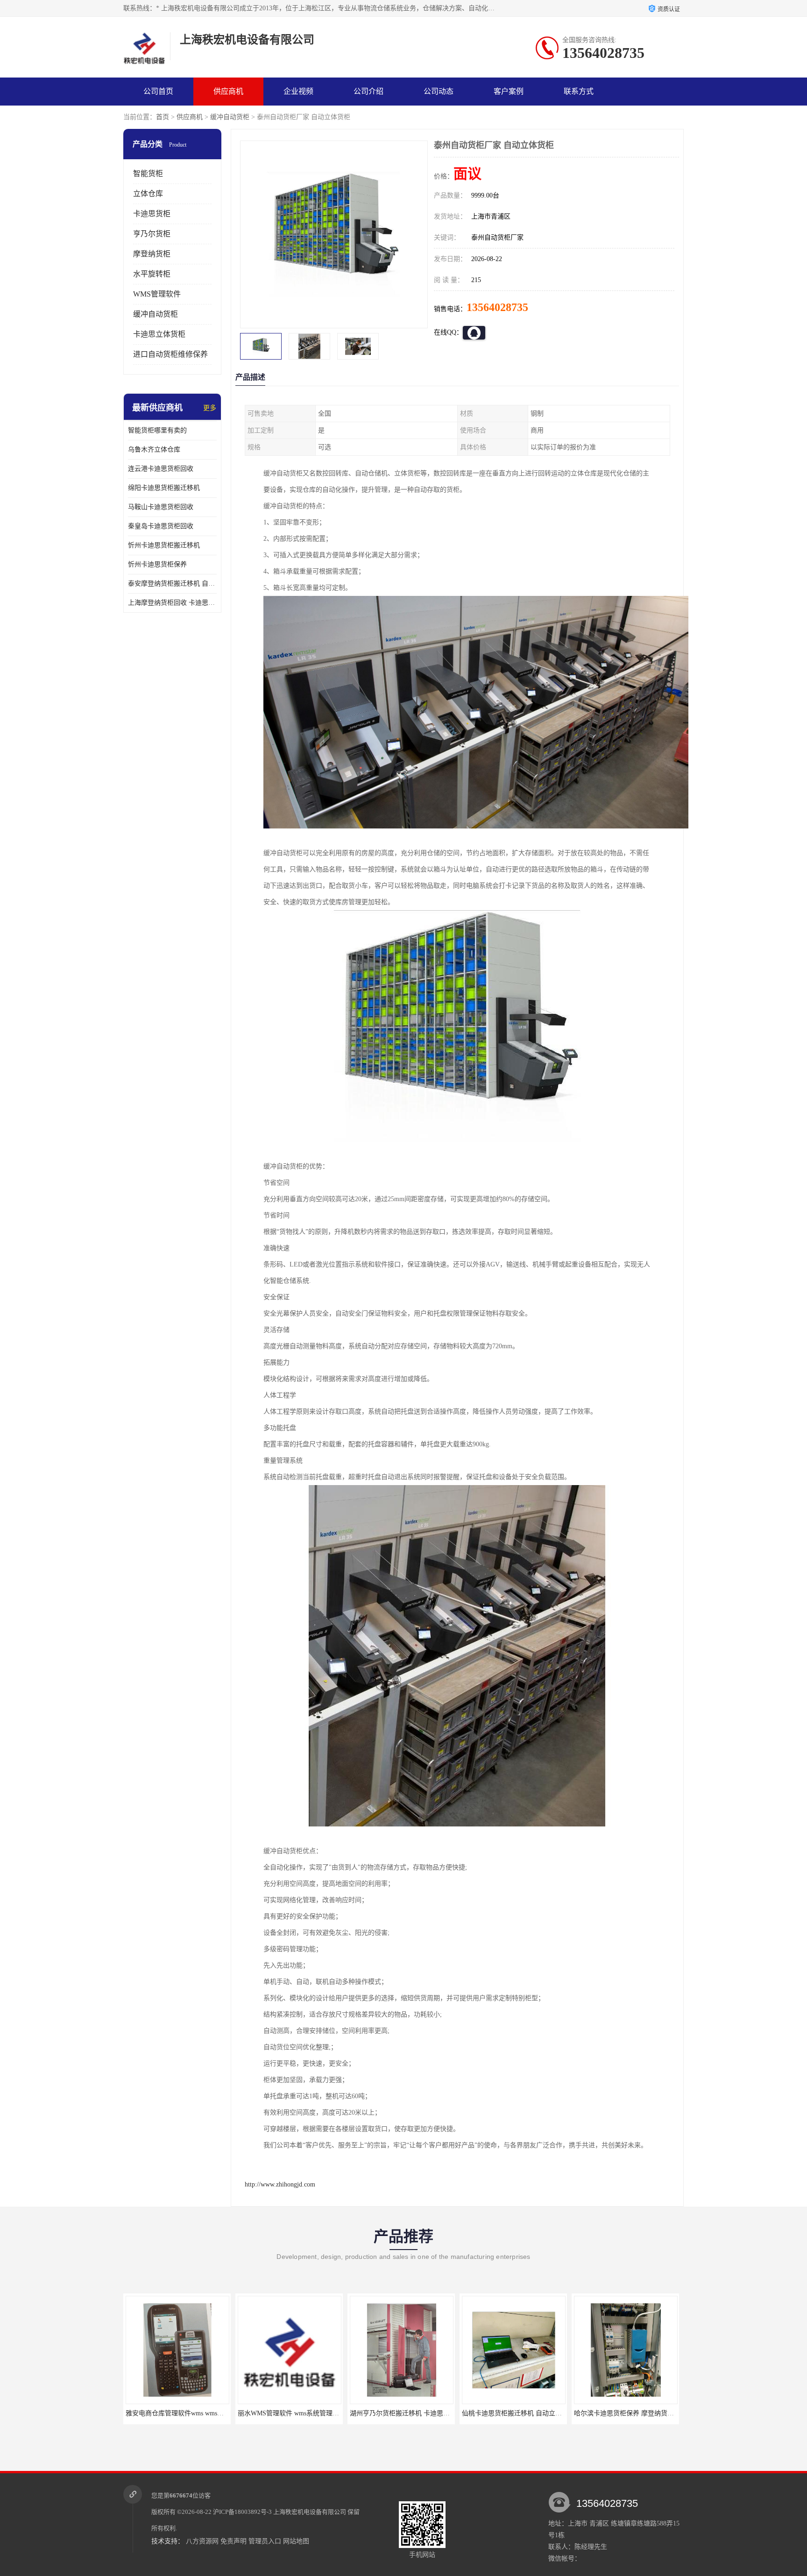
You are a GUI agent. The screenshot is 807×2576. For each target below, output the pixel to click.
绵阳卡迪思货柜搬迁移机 (164, 488)
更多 (210, 408)
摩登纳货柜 (152, 254)
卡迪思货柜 (152, 214)
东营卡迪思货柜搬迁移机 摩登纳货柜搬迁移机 (640, 2413)
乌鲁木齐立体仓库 (154, 449)
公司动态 (439, 91)
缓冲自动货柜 (230, 117)
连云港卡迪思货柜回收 (161, 469)
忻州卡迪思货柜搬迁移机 (164, 545)
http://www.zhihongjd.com (280, 2184)
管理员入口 (265, 2541)
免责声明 (234, 2541)
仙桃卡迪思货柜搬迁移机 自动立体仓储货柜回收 (419, 2413)
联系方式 (579, 91)
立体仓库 (148, 194)
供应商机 (228, 91)
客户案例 (509, 91)
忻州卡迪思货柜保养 (157, 564)
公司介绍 (368, 91)
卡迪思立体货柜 (159, 334)
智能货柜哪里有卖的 (157, 430)
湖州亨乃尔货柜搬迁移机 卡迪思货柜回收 (297, 2413)
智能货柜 (148, 173)
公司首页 (158, 91)
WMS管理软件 (157, 294)
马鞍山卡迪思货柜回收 (161, 507)
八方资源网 (202, 2541)
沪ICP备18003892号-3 (242, 2512)
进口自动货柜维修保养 (170, 354)
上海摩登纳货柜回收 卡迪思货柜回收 (172, 603)
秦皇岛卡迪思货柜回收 (161, 526)
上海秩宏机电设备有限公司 (310, 2512)
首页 (163, 117)
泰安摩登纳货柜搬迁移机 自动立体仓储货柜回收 (172, 584)
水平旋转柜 (152, 274)
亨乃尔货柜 (152, 234)
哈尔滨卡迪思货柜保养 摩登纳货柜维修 (518, 2413)
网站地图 (296, 2541)
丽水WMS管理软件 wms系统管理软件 (180, 2413)
